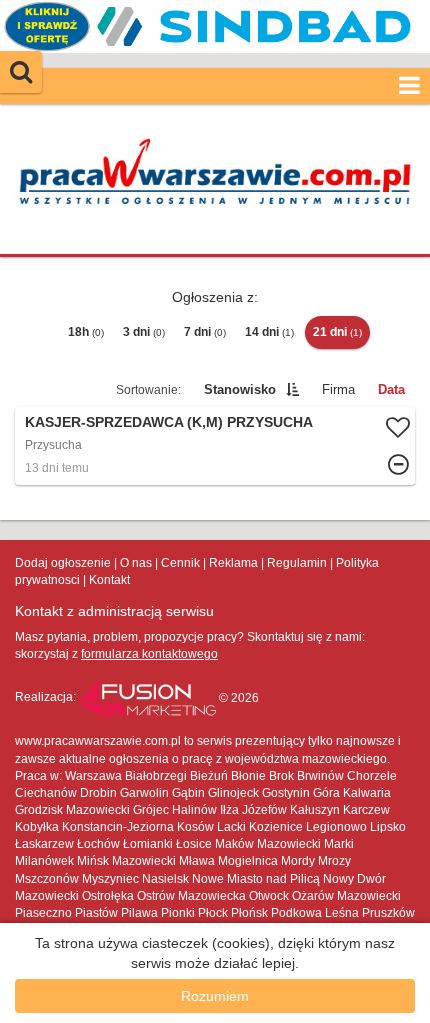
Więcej (215, 445)
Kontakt (109, 580)
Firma (338, 389)
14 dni (269, 332)
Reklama (233, 563)
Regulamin (297, 563)
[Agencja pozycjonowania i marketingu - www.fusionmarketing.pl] (149, 698)
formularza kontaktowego (149, 654)
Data (391, 389)
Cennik (180, 563)
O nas (136, 563)
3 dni (144, 332)
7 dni (205, 332)
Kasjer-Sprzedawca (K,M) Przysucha (169, 422)
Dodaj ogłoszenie (63, 563)
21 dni (337, 332)
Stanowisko (240, 389)
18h (86, 332)
